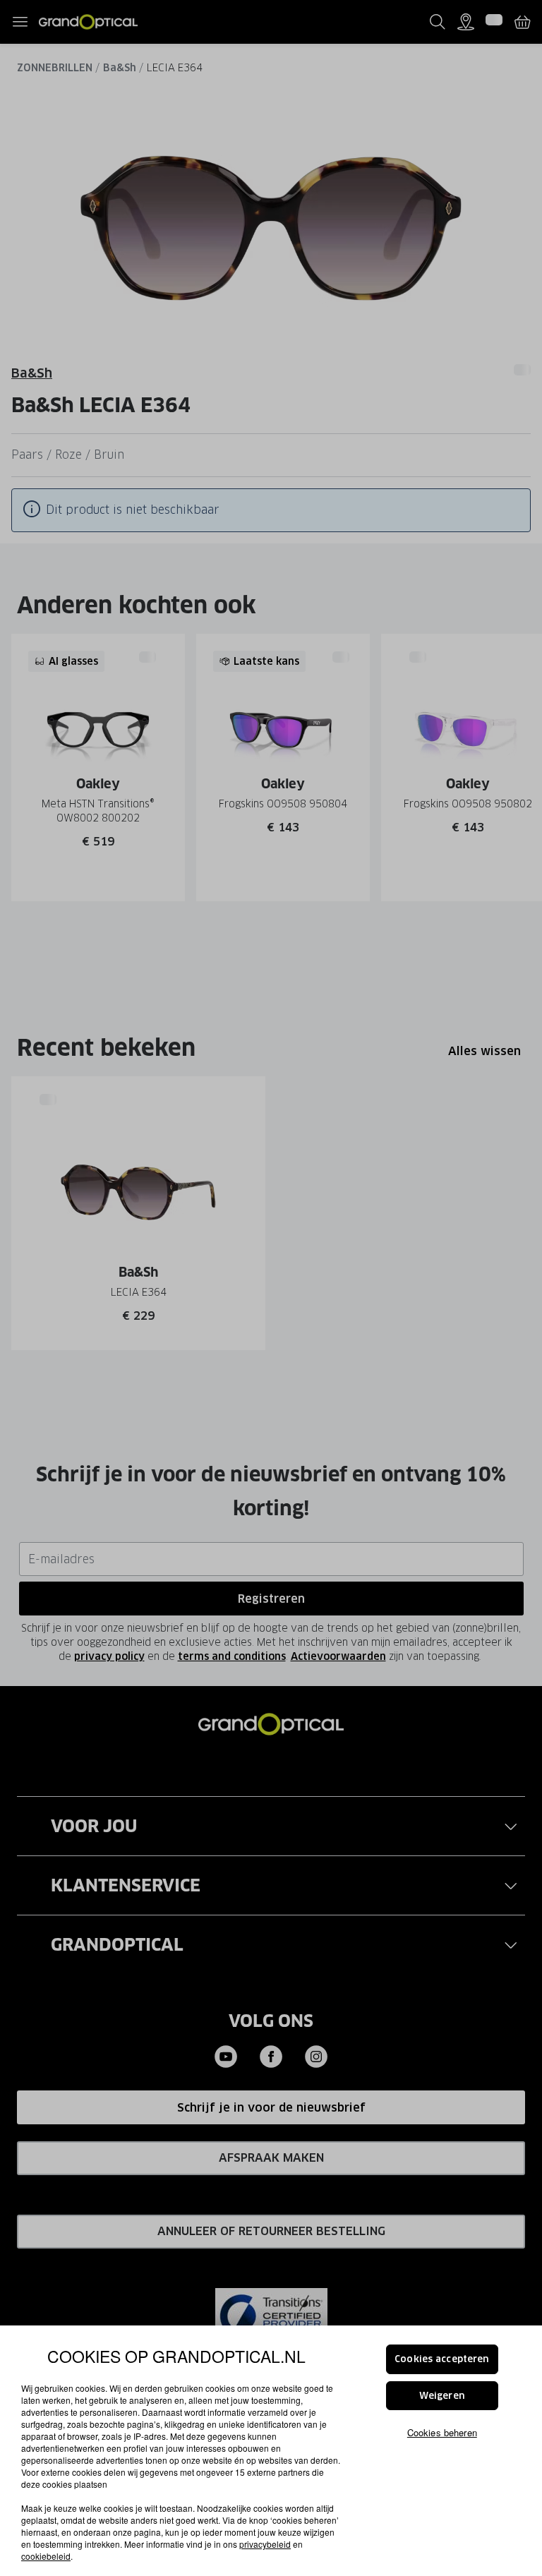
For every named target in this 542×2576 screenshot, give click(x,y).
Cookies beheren (442, 2432)
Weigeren (442, 2396)
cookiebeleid (46, 2556)
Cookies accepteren (442, 2359)
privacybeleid (265, 2544)
